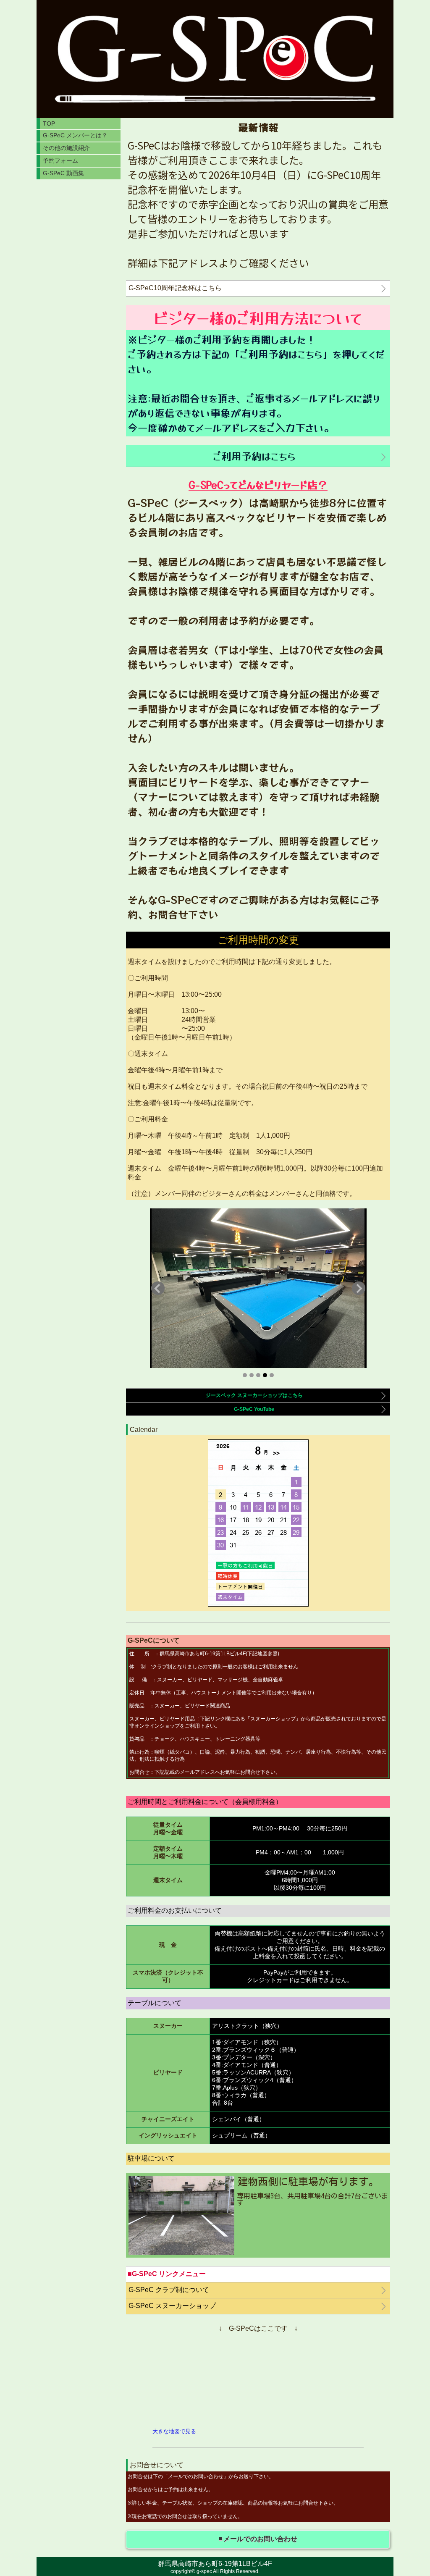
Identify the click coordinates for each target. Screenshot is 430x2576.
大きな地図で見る (174, 2431)
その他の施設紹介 (66, 148)
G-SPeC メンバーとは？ (75, 135)
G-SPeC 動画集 (63, 173)
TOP (49, 123)
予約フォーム (60, 160)
